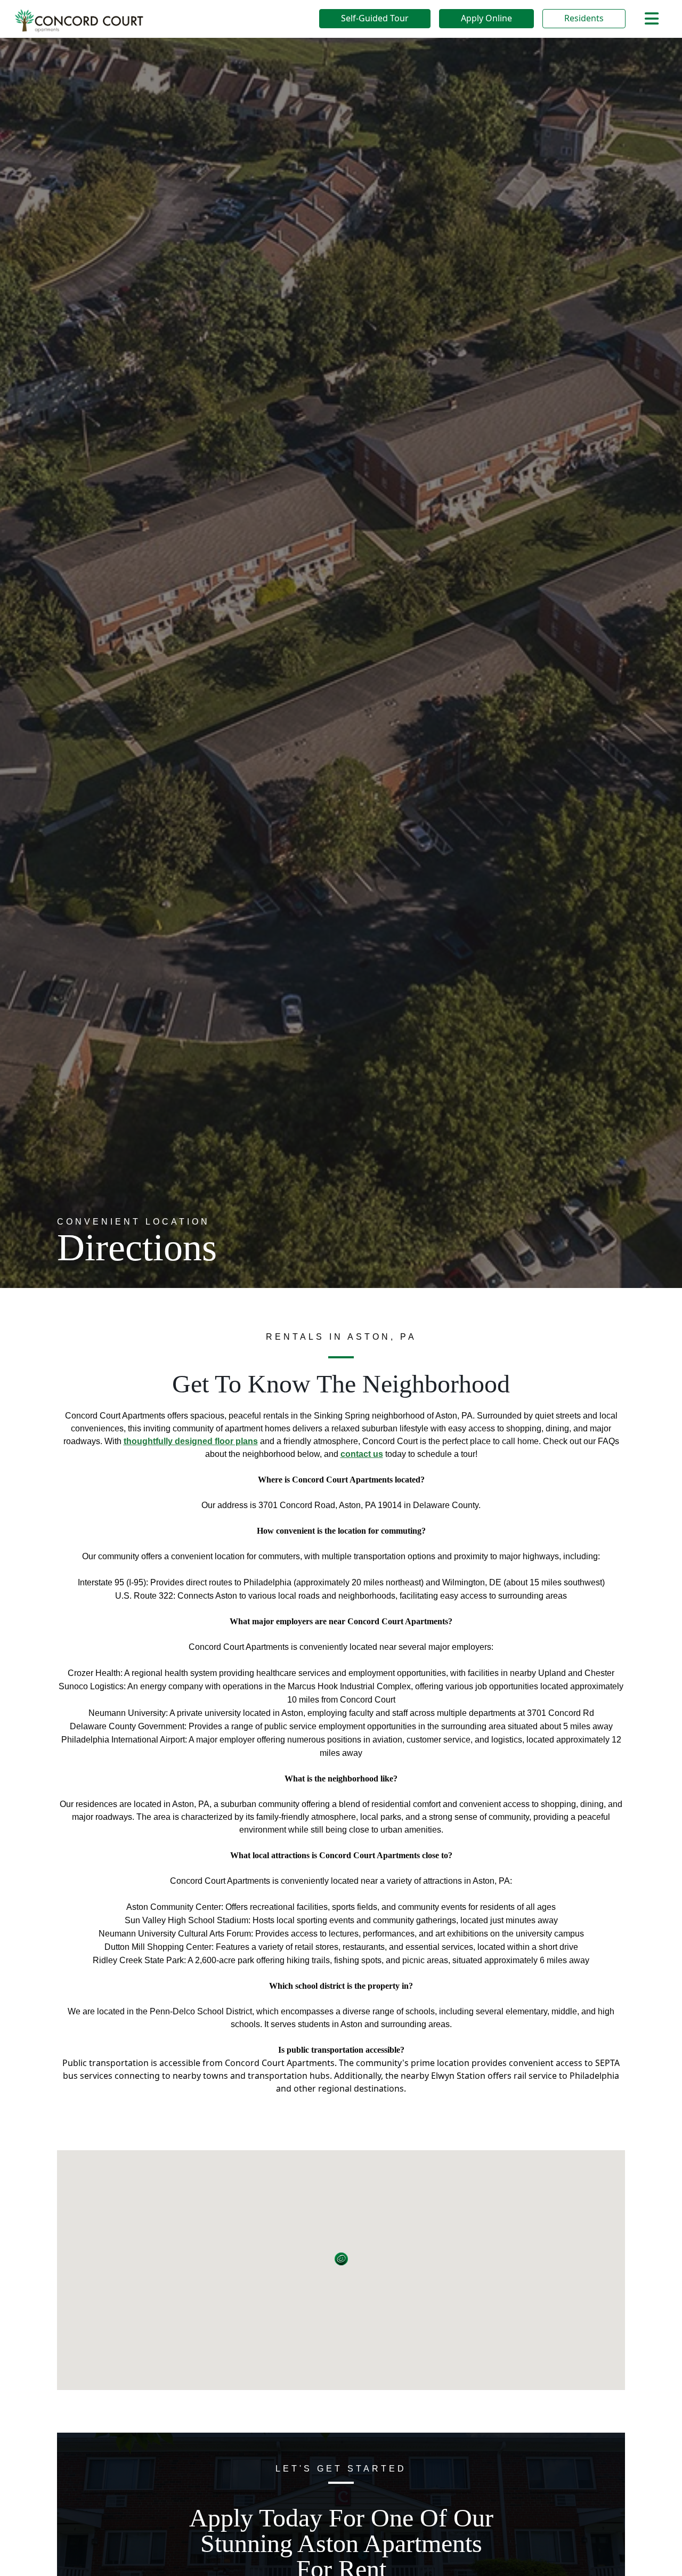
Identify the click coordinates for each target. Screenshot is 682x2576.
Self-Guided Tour (375, 18)
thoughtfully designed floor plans (191, 1441)
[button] (341, 2259)
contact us (362, 1454)
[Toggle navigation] (652, 19)
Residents (584, 18)
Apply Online (486, 18)
